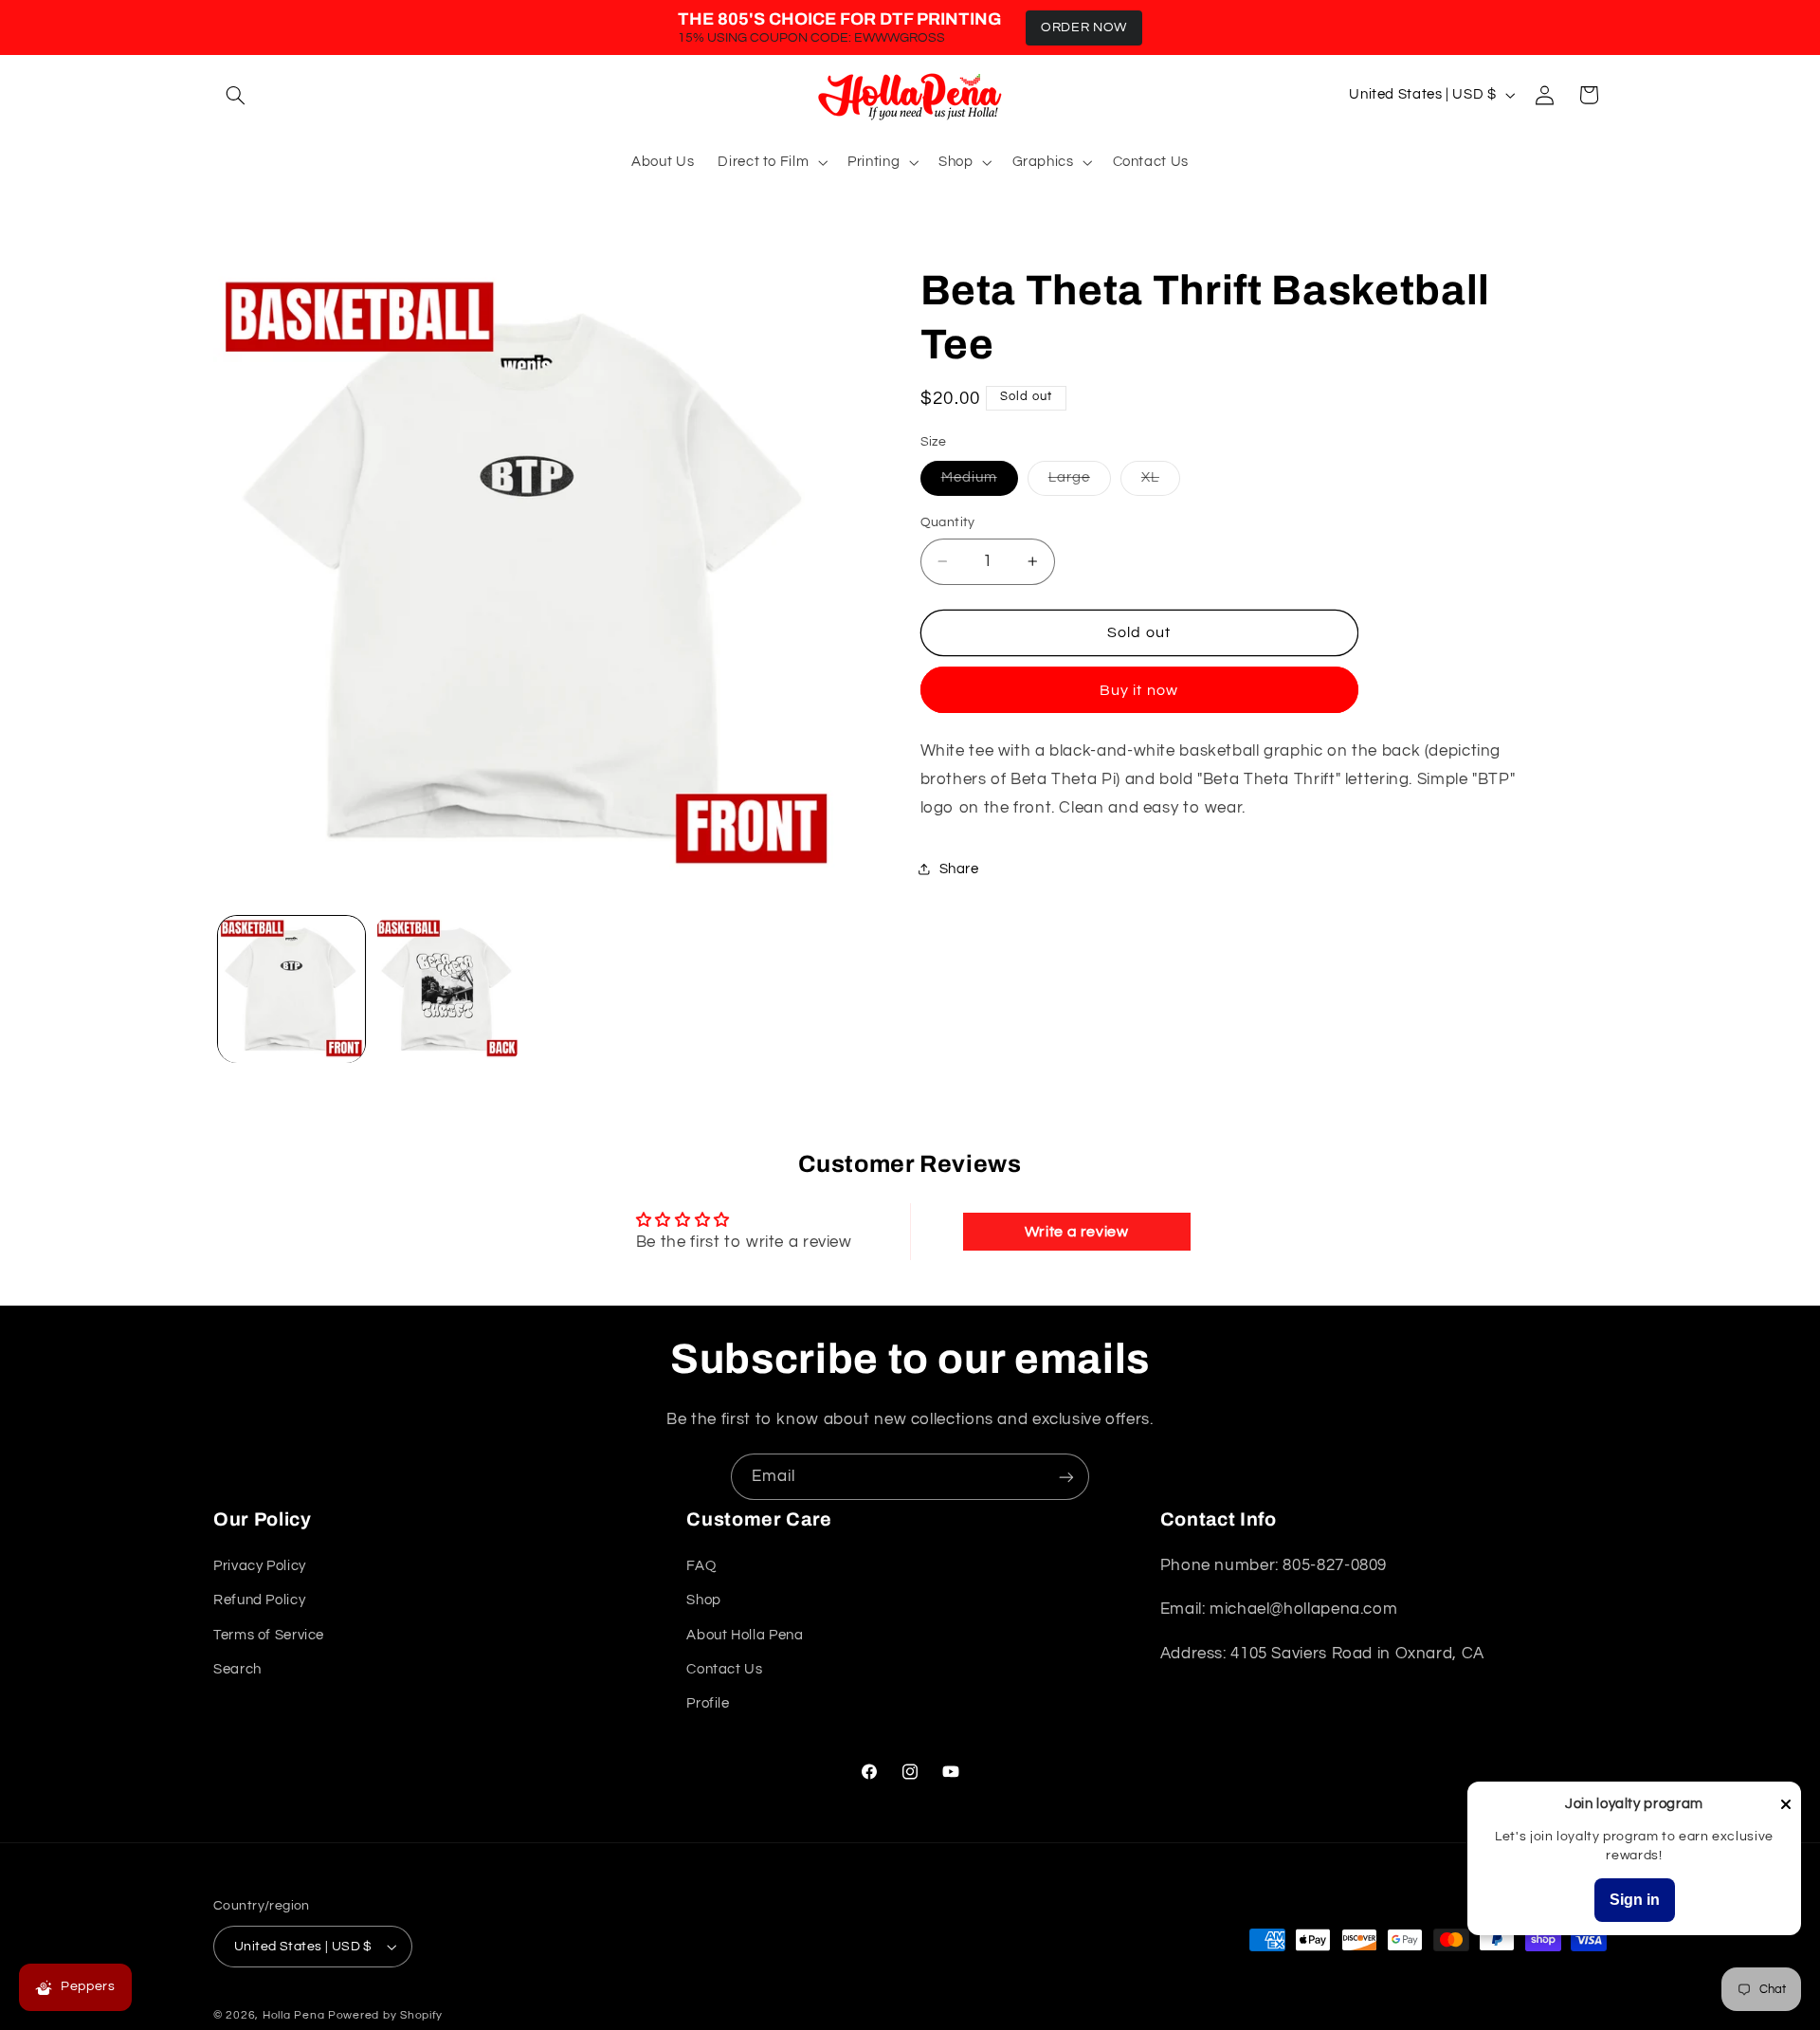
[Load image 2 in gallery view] (447, 989)
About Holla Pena (745, 1635)
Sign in (1635, 1900)
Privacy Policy (260, 1566)
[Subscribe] (1066, 1477)
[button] (235, 95)
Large (1080, 483)
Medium (980, 483)
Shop (704, 1600)
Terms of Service (269, 1635)
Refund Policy (259, 1600)
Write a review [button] (1077, 1232)
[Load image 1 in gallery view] (291, 989)
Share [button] (959, 869)
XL (1161, 483)
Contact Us (724, 1669)
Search (237, 1669)
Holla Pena (293, 2015)
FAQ (701, 1566)
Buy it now (1139, 690)
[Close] (1786, 1806)
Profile (708, 1704)
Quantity (948, 522)
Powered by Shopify (385, 2015)
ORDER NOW (1084, 27)
